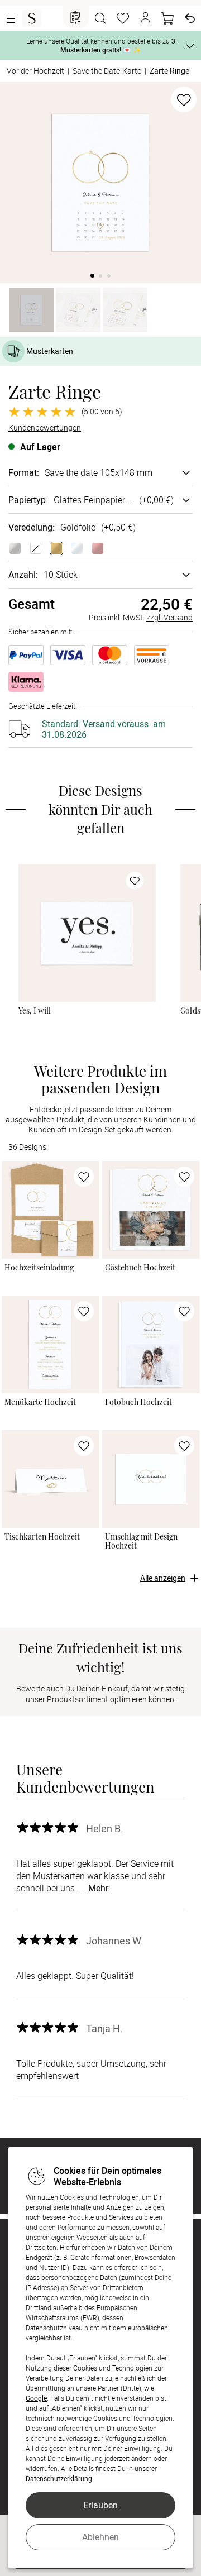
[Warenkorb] (167, 18)
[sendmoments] (32, 18)
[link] (87, 933)
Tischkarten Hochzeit (42, 1537)
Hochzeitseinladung (39, 1268)
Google (36, 2398)
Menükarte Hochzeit (40, 1402)
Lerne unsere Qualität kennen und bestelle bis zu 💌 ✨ (101, 45)
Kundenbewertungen (45, 428)
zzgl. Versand (169, 617)
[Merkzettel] (123, 18)
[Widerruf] (190, 18)
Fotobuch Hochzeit (138, 1402)
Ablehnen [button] (100, 2537)
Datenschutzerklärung (59, 2478)
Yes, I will (35, 1011)
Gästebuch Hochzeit (140, 1268)
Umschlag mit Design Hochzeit (141, 1541)
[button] (145, 18)
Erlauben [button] (100, 2505)
